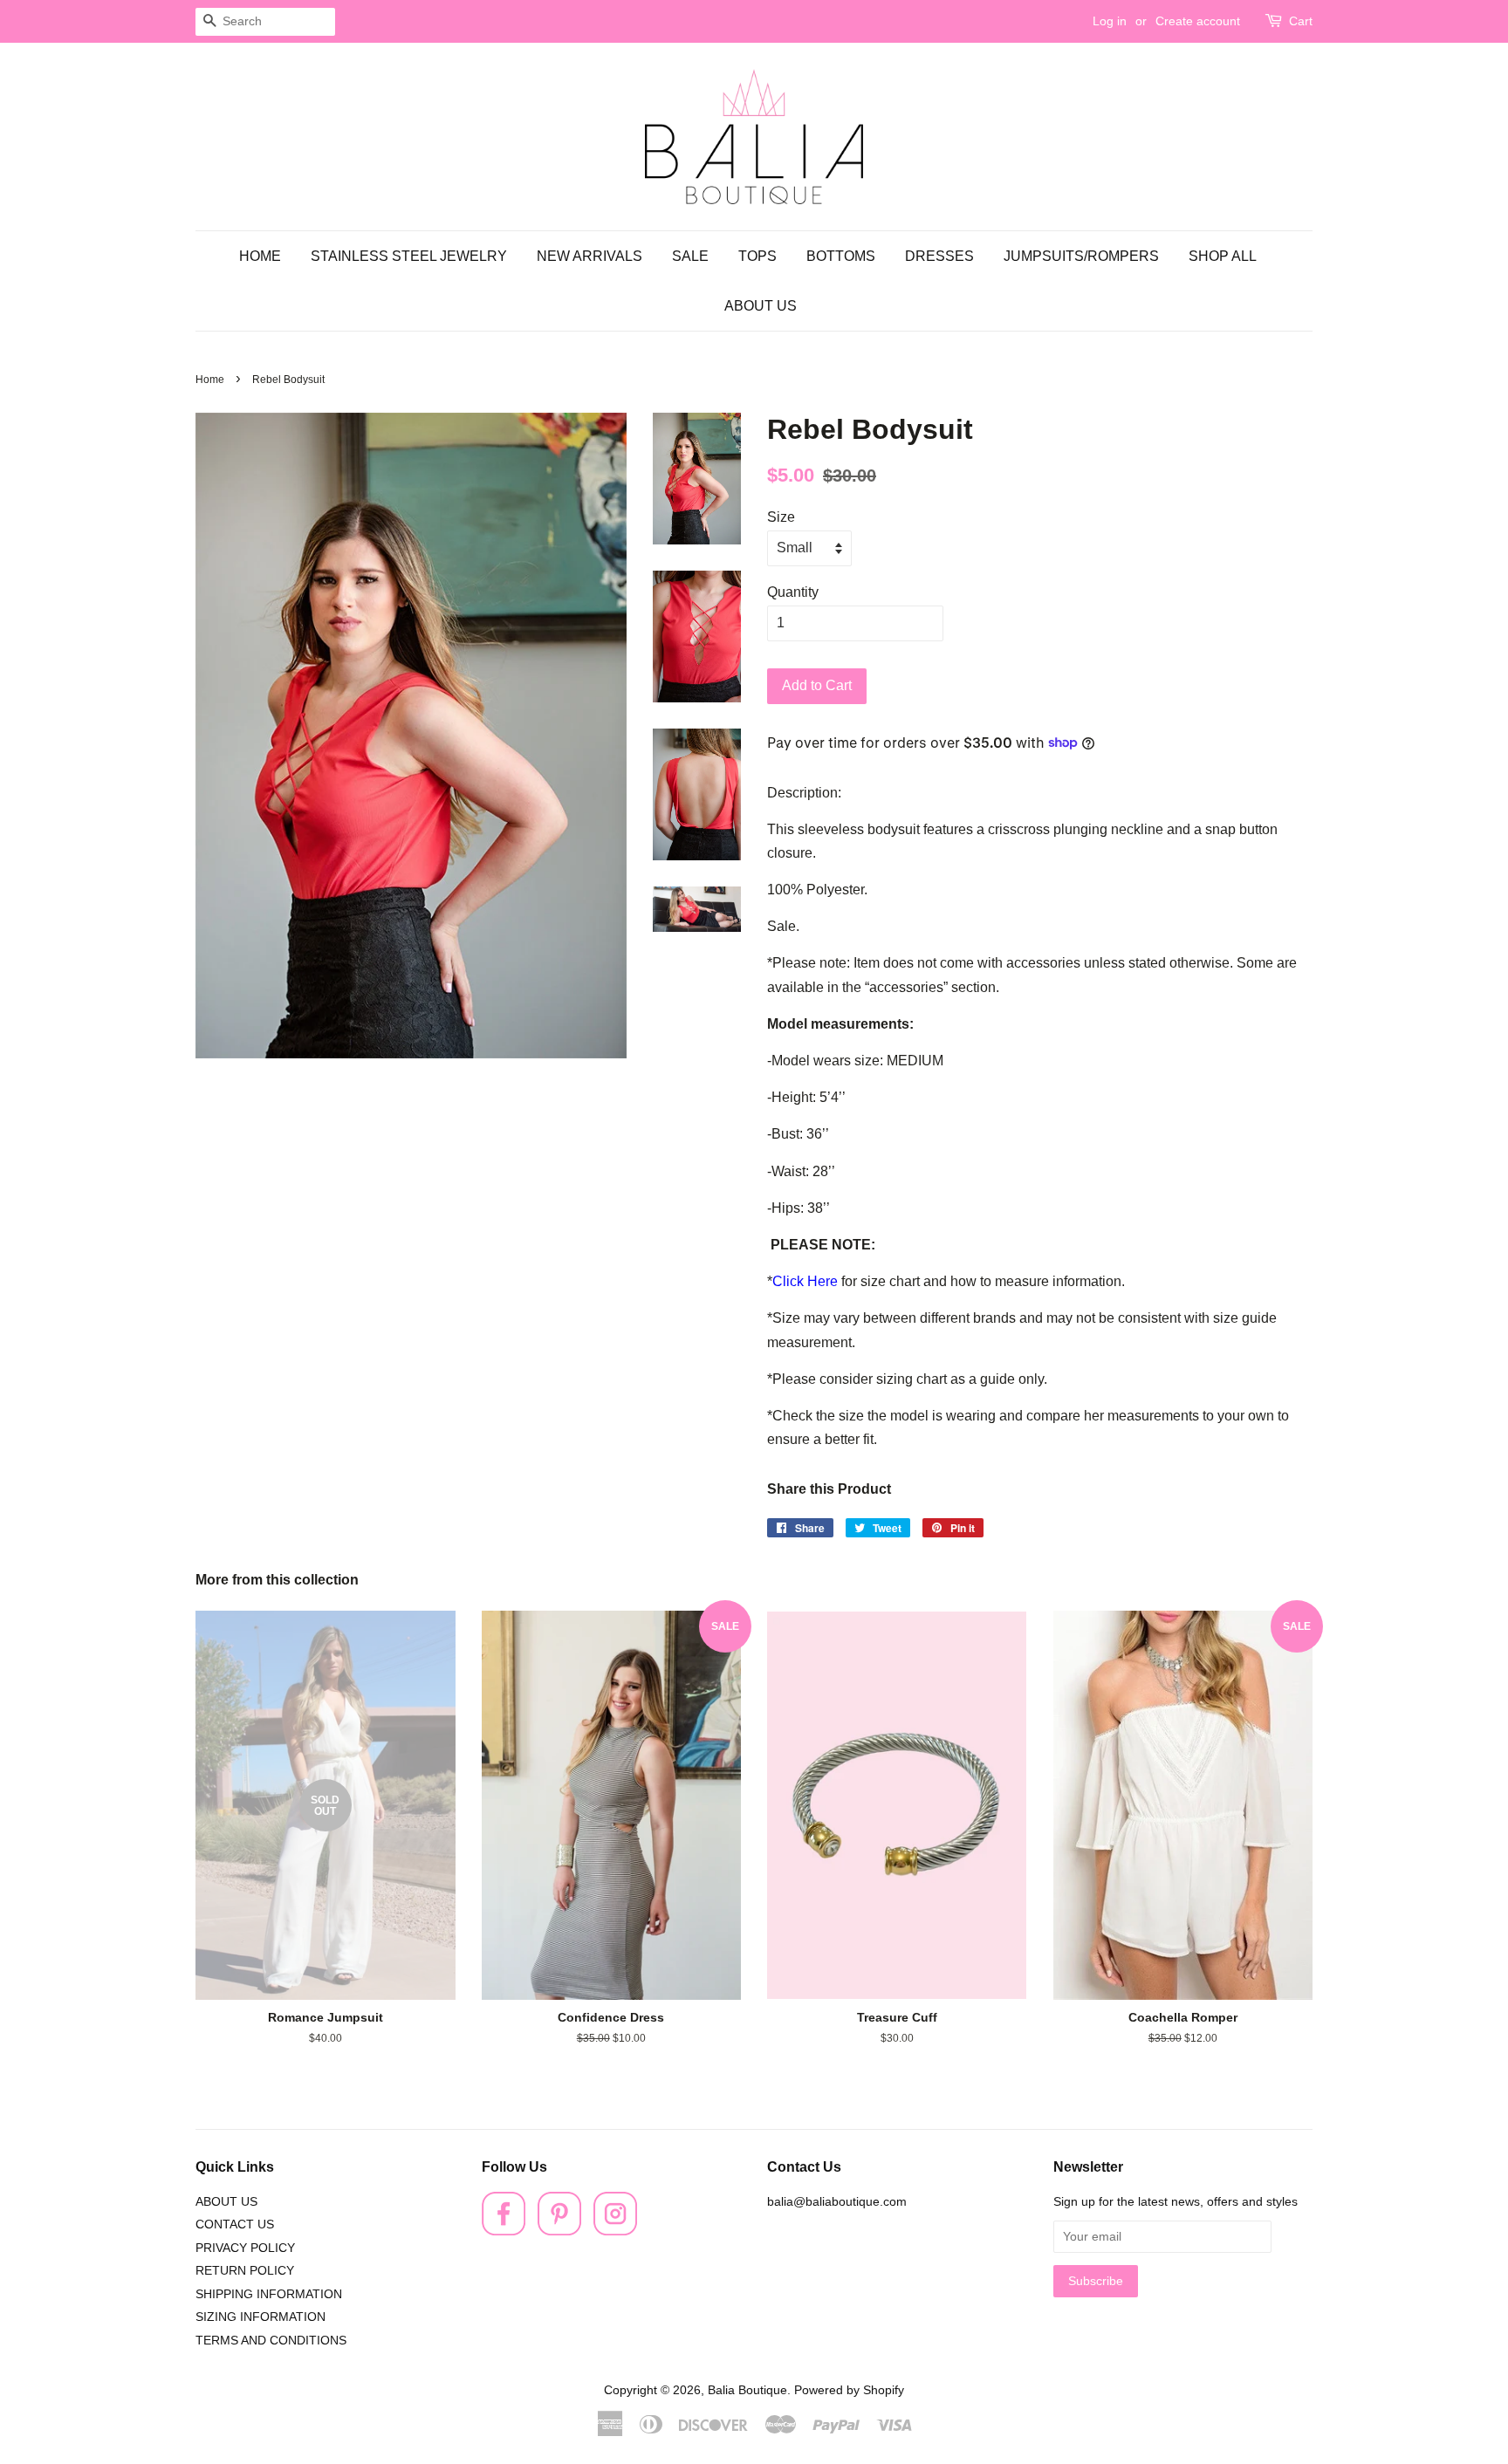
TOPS (757, 256)
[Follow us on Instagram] (615, 2231)
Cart (1301, 21)
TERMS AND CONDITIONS (271, 2341)
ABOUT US (761, 306)
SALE (690, 256)
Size (781, 517)
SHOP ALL (1223, 256)
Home (210, 380)
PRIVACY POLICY (245, 2248)
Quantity (793, 592)
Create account (1198, 21)
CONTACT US (235, 2224)
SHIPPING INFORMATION (269, 2294)
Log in (1110, 21)
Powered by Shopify (849, 2390)
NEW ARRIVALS (589, 256)
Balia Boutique (747, 2390)
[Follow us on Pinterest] (559, 2231)
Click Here (805, 1281)
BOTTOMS (841, 256)
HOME (260, 256)
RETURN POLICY (245, 2271)
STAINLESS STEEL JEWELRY (409, 256)
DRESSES (939, 256)
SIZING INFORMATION (260, 2317)
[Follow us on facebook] (504, 2231)
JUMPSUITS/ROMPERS (1081, 256)
